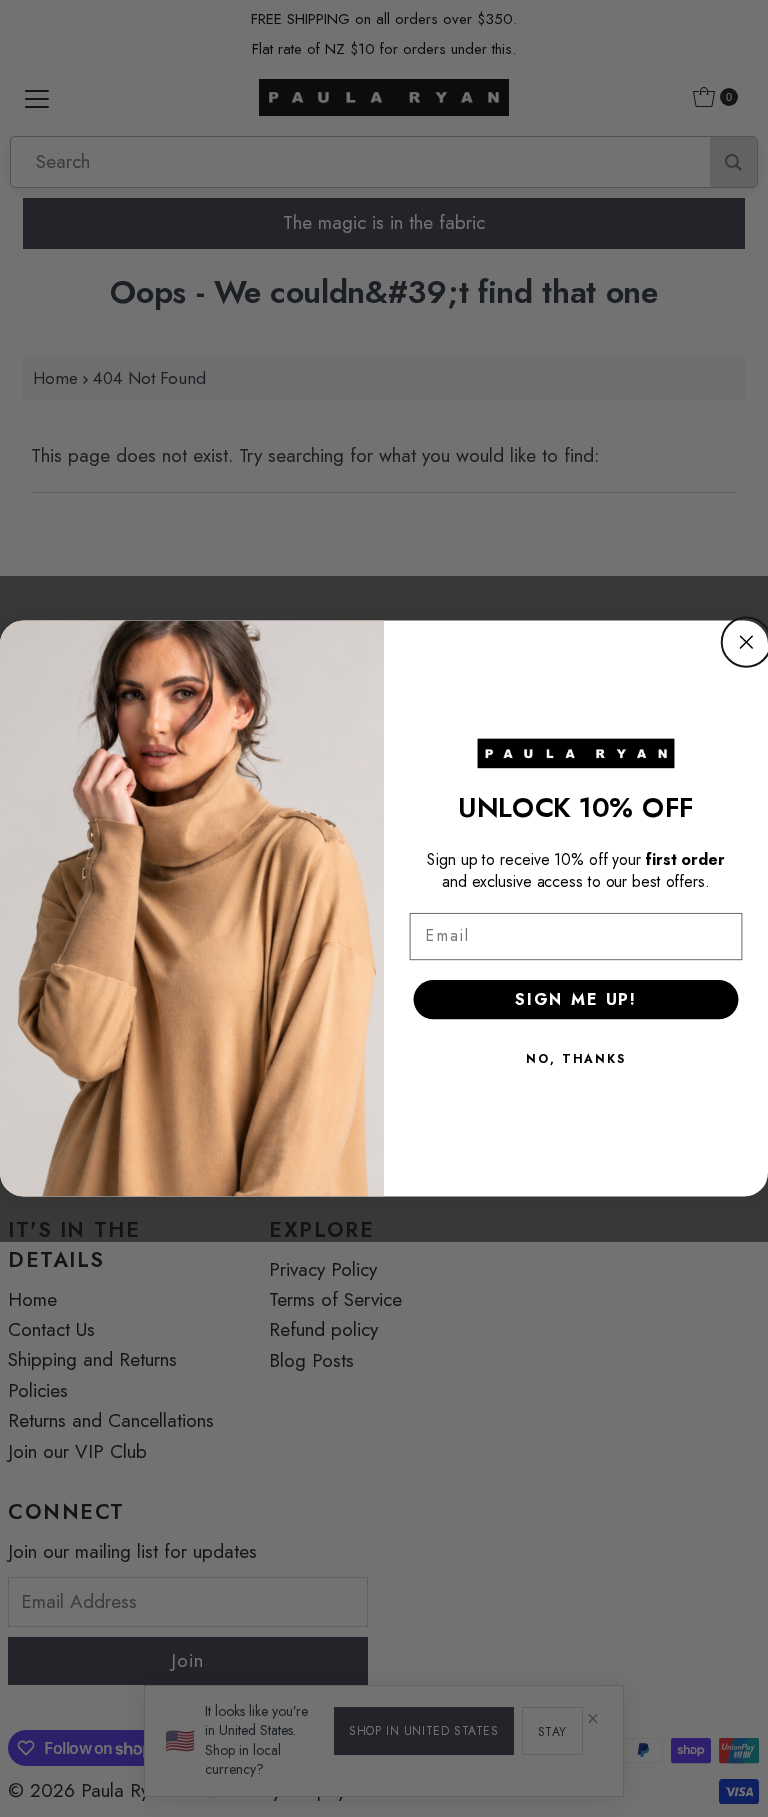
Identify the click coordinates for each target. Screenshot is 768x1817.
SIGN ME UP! (576, 999)
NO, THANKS (575, 1059)
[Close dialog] (746, 641)
